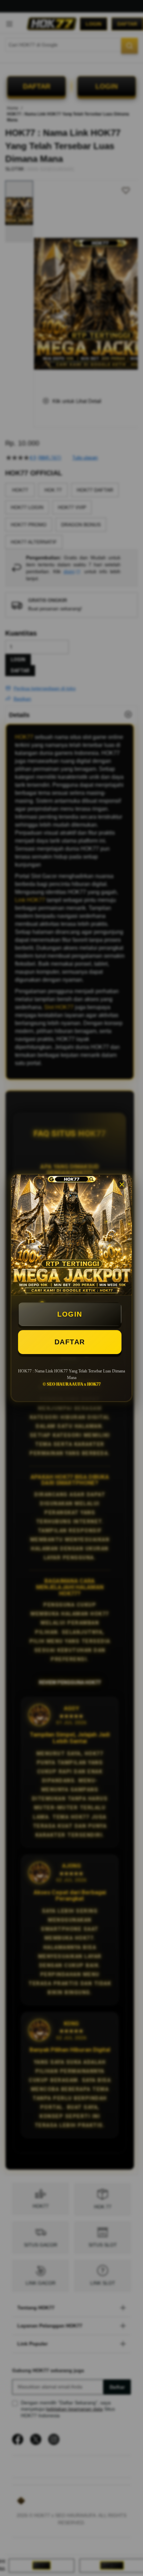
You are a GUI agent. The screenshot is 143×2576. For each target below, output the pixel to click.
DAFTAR (70, 1342)
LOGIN (70, 1314)
